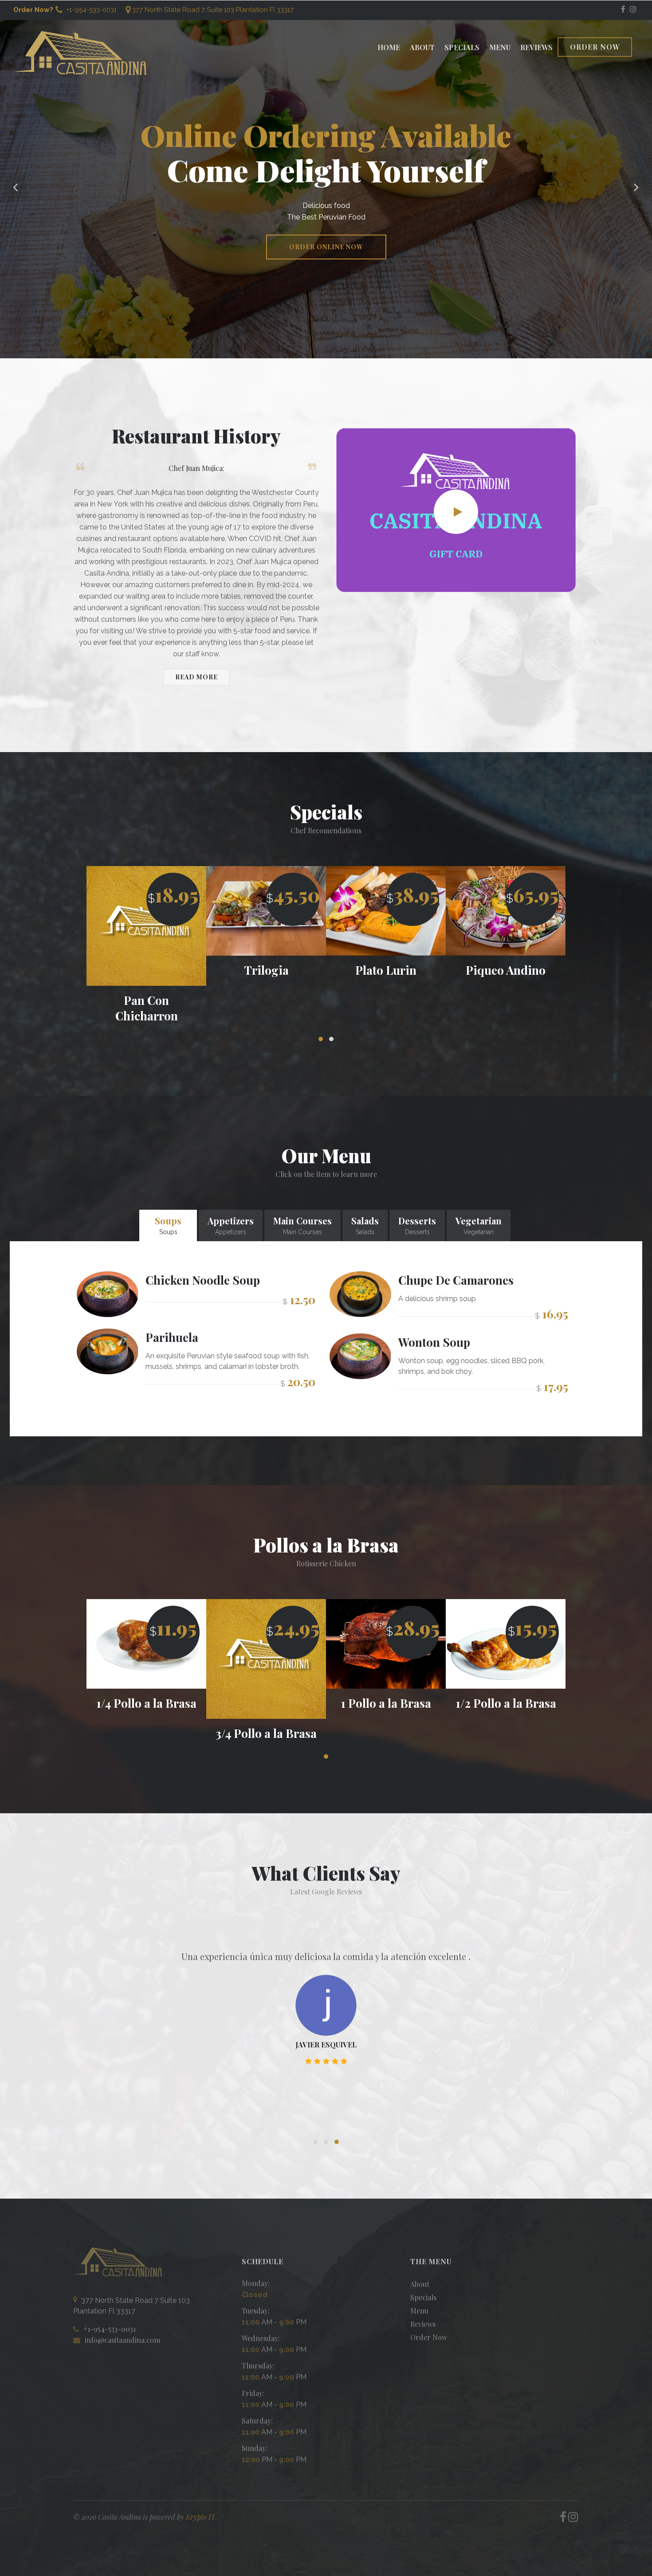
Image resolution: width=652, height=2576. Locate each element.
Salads (365, 1225)
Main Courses (302, 1225)
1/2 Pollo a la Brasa (386, 1703)
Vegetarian (479, 1225)
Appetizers (231, 1225)
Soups (168, 1225)
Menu (500, 47)
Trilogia (147, 970)
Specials (462, 47)
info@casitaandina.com (122, 2340)
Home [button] (389, 47)
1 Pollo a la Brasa (266, 1703)
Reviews (536, 47)
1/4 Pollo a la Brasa (506, 1703)
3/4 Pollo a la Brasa (146, 1733)
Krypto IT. (202, 2517)
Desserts (417, 1225)
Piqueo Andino (386, 970)
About (422, 47)
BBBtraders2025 (326, 2061)
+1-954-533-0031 (90, 10)
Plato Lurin (266, 970)
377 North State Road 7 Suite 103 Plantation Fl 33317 (213, 10)
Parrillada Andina (506, 970)
